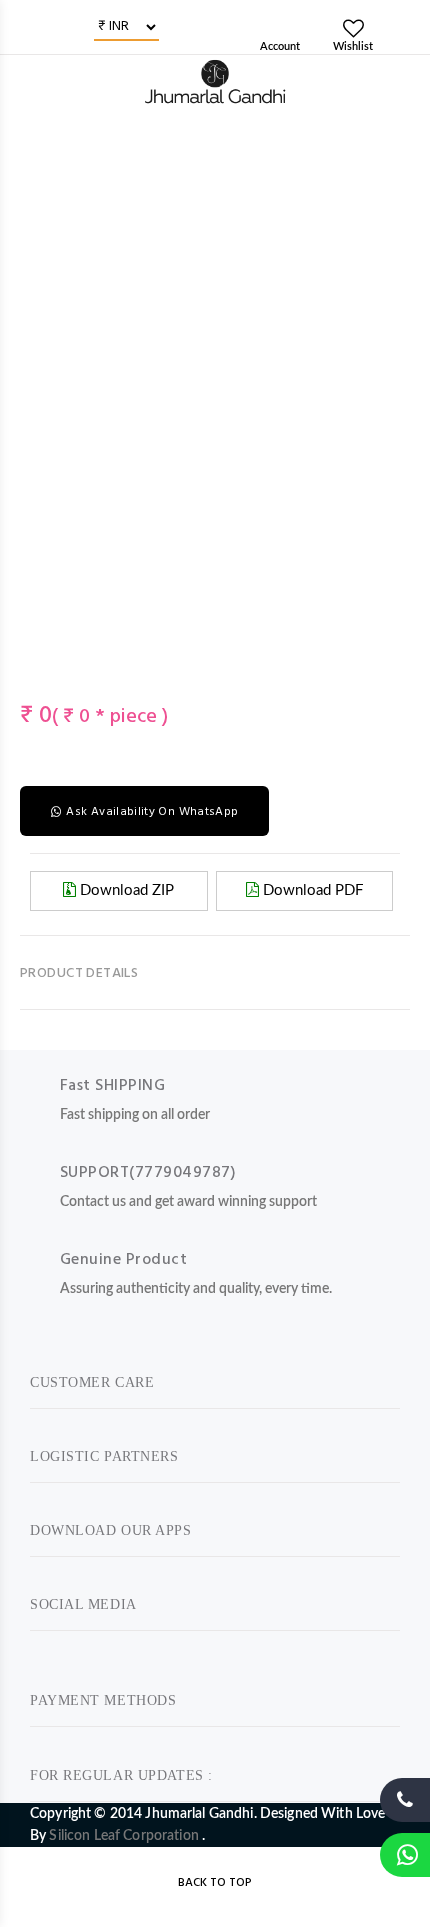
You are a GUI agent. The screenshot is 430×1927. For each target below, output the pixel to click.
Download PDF (311, 890)
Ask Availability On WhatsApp (152, 812)
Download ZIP (125, 890)
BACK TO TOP (215, 1883)
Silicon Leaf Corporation (125, 1836)
